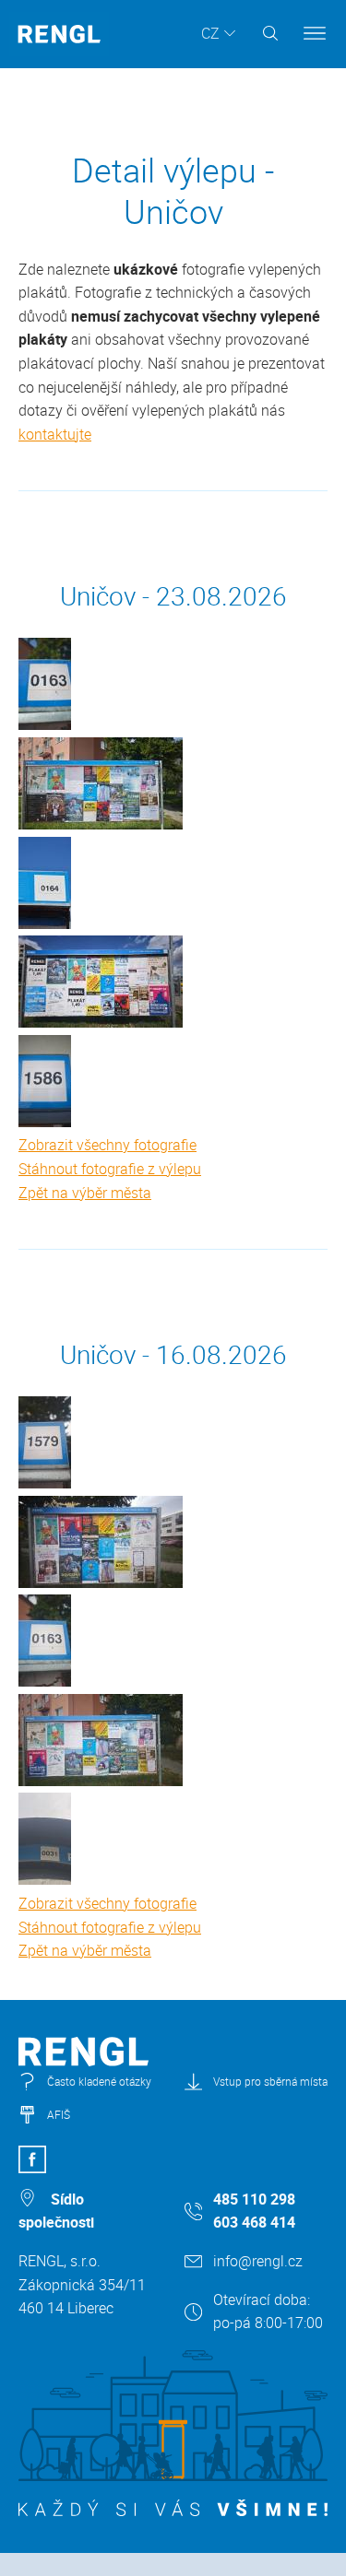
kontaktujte (55, 434)
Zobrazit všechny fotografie (107, 1145)
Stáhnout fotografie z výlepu (110, 1169)
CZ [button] (210, 33)
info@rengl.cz (258, 2261)
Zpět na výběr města (85, 1193)
